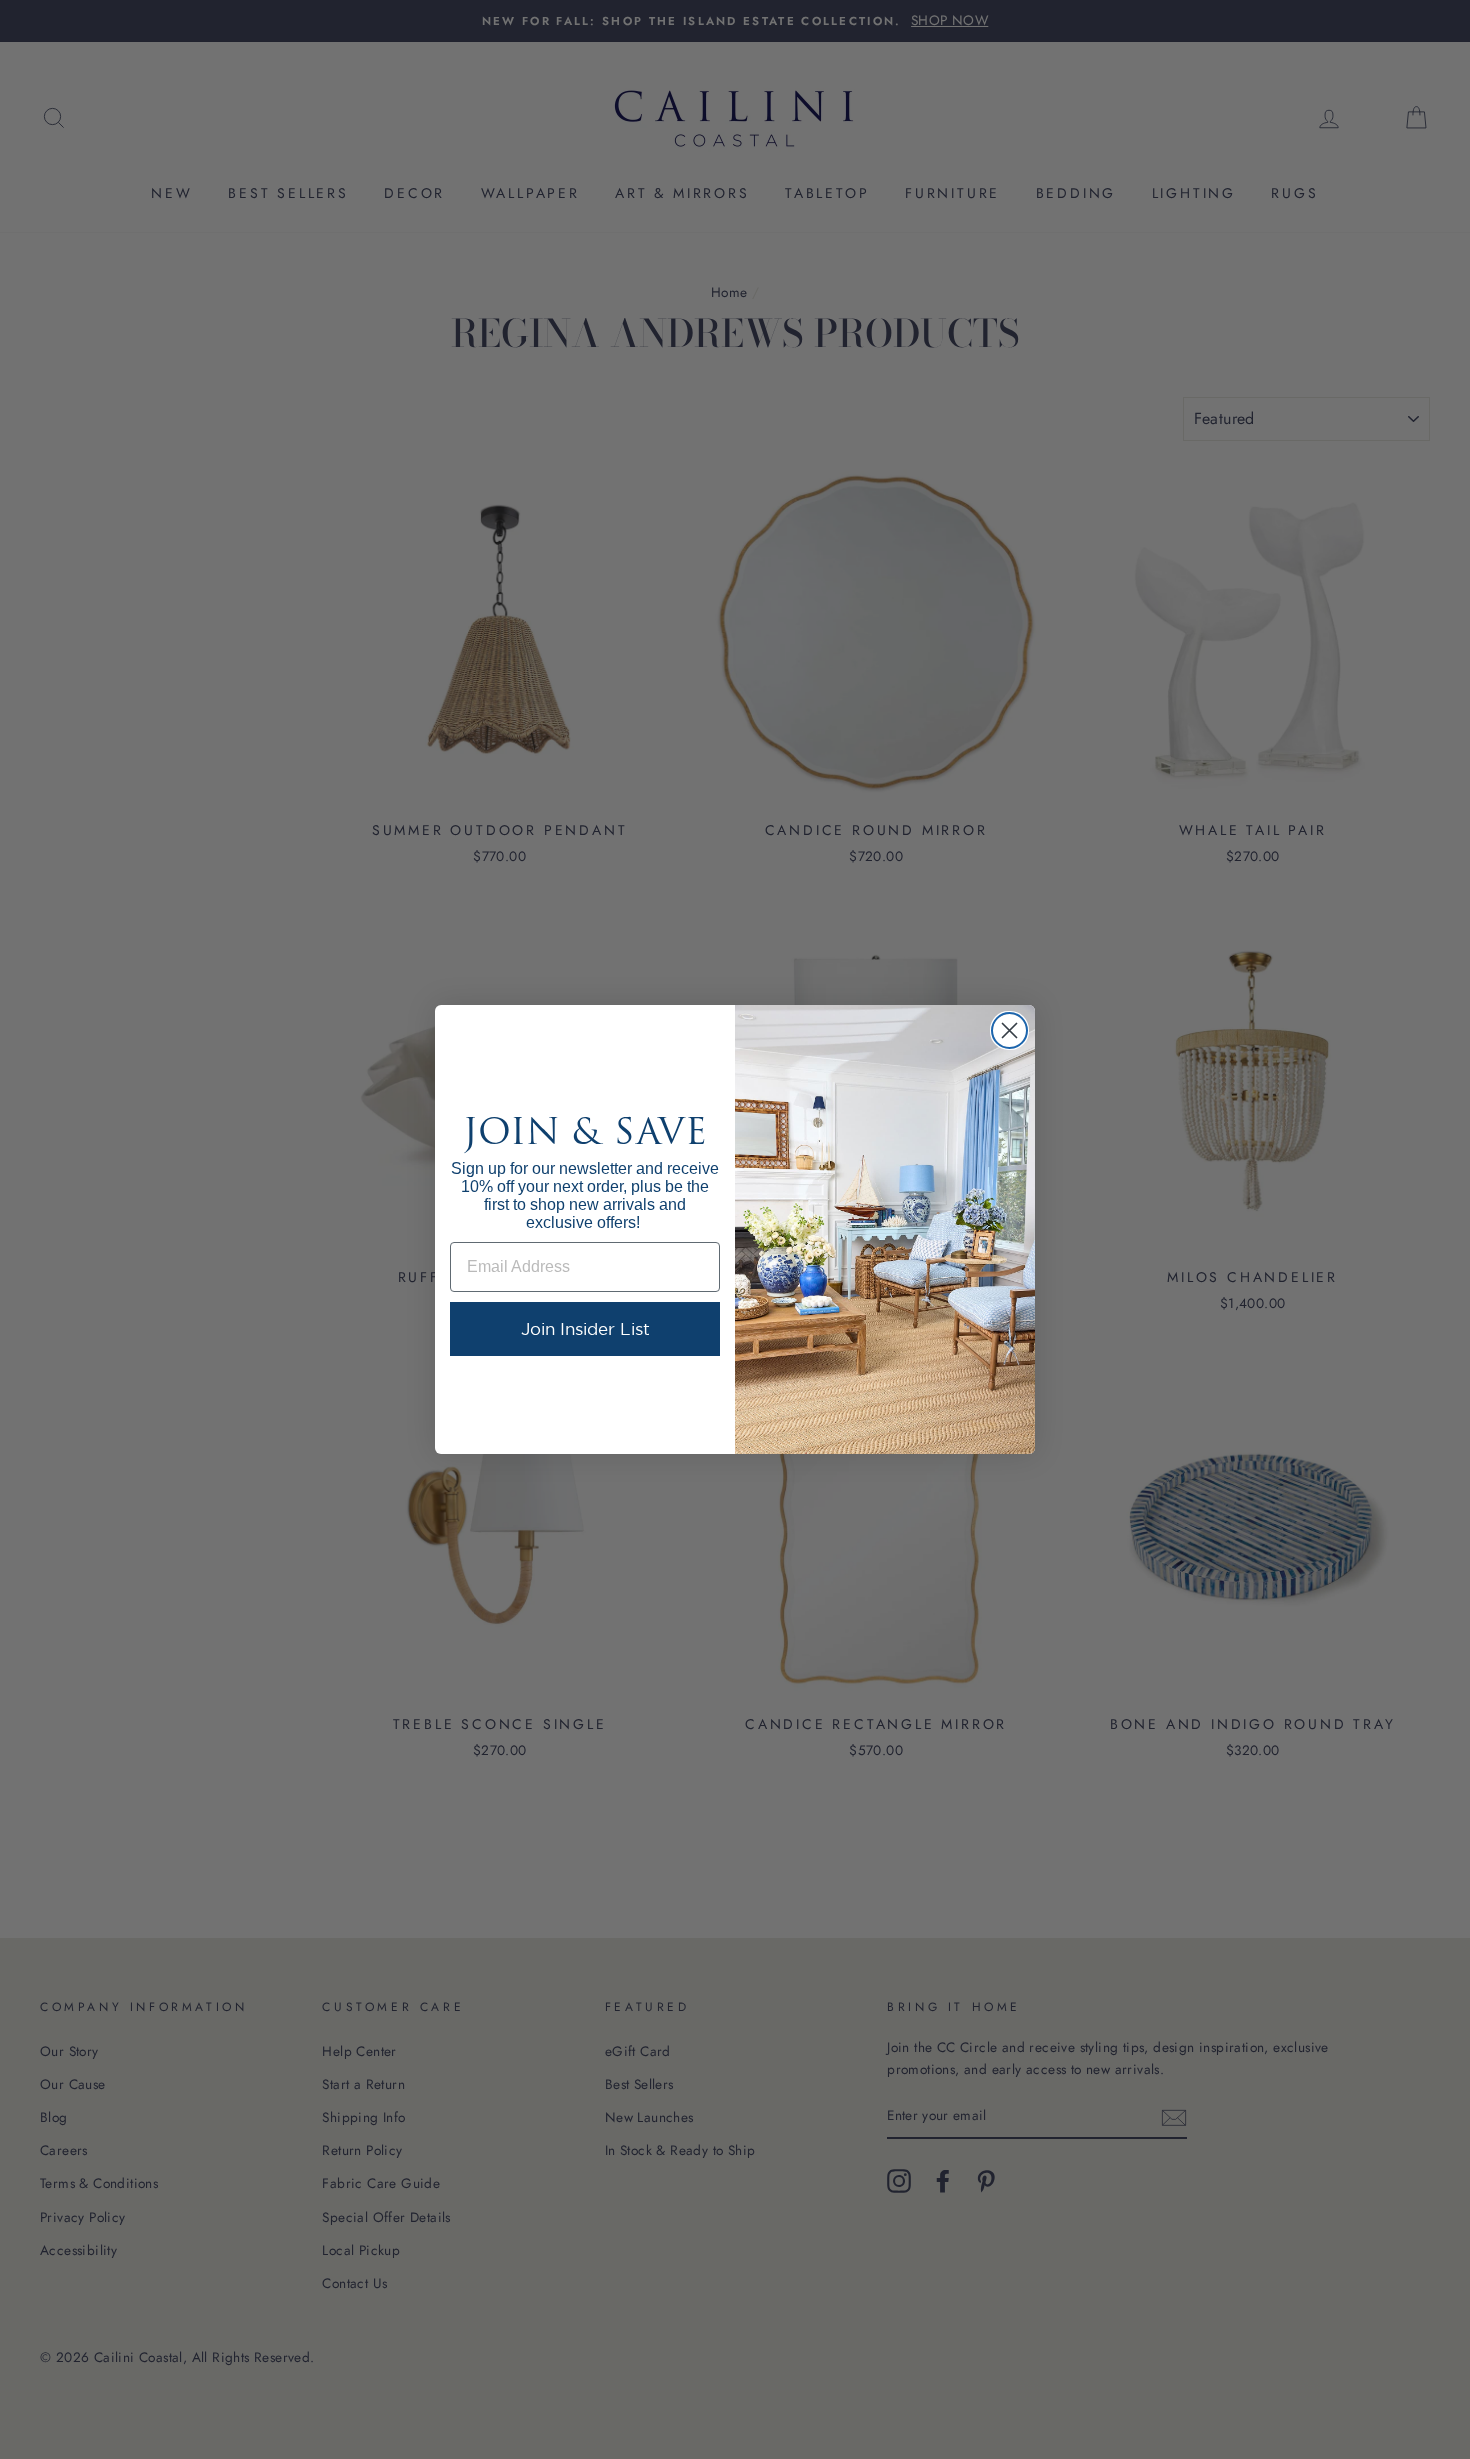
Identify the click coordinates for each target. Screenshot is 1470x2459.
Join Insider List (585, 1328)
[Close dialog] (1009, 1030)
